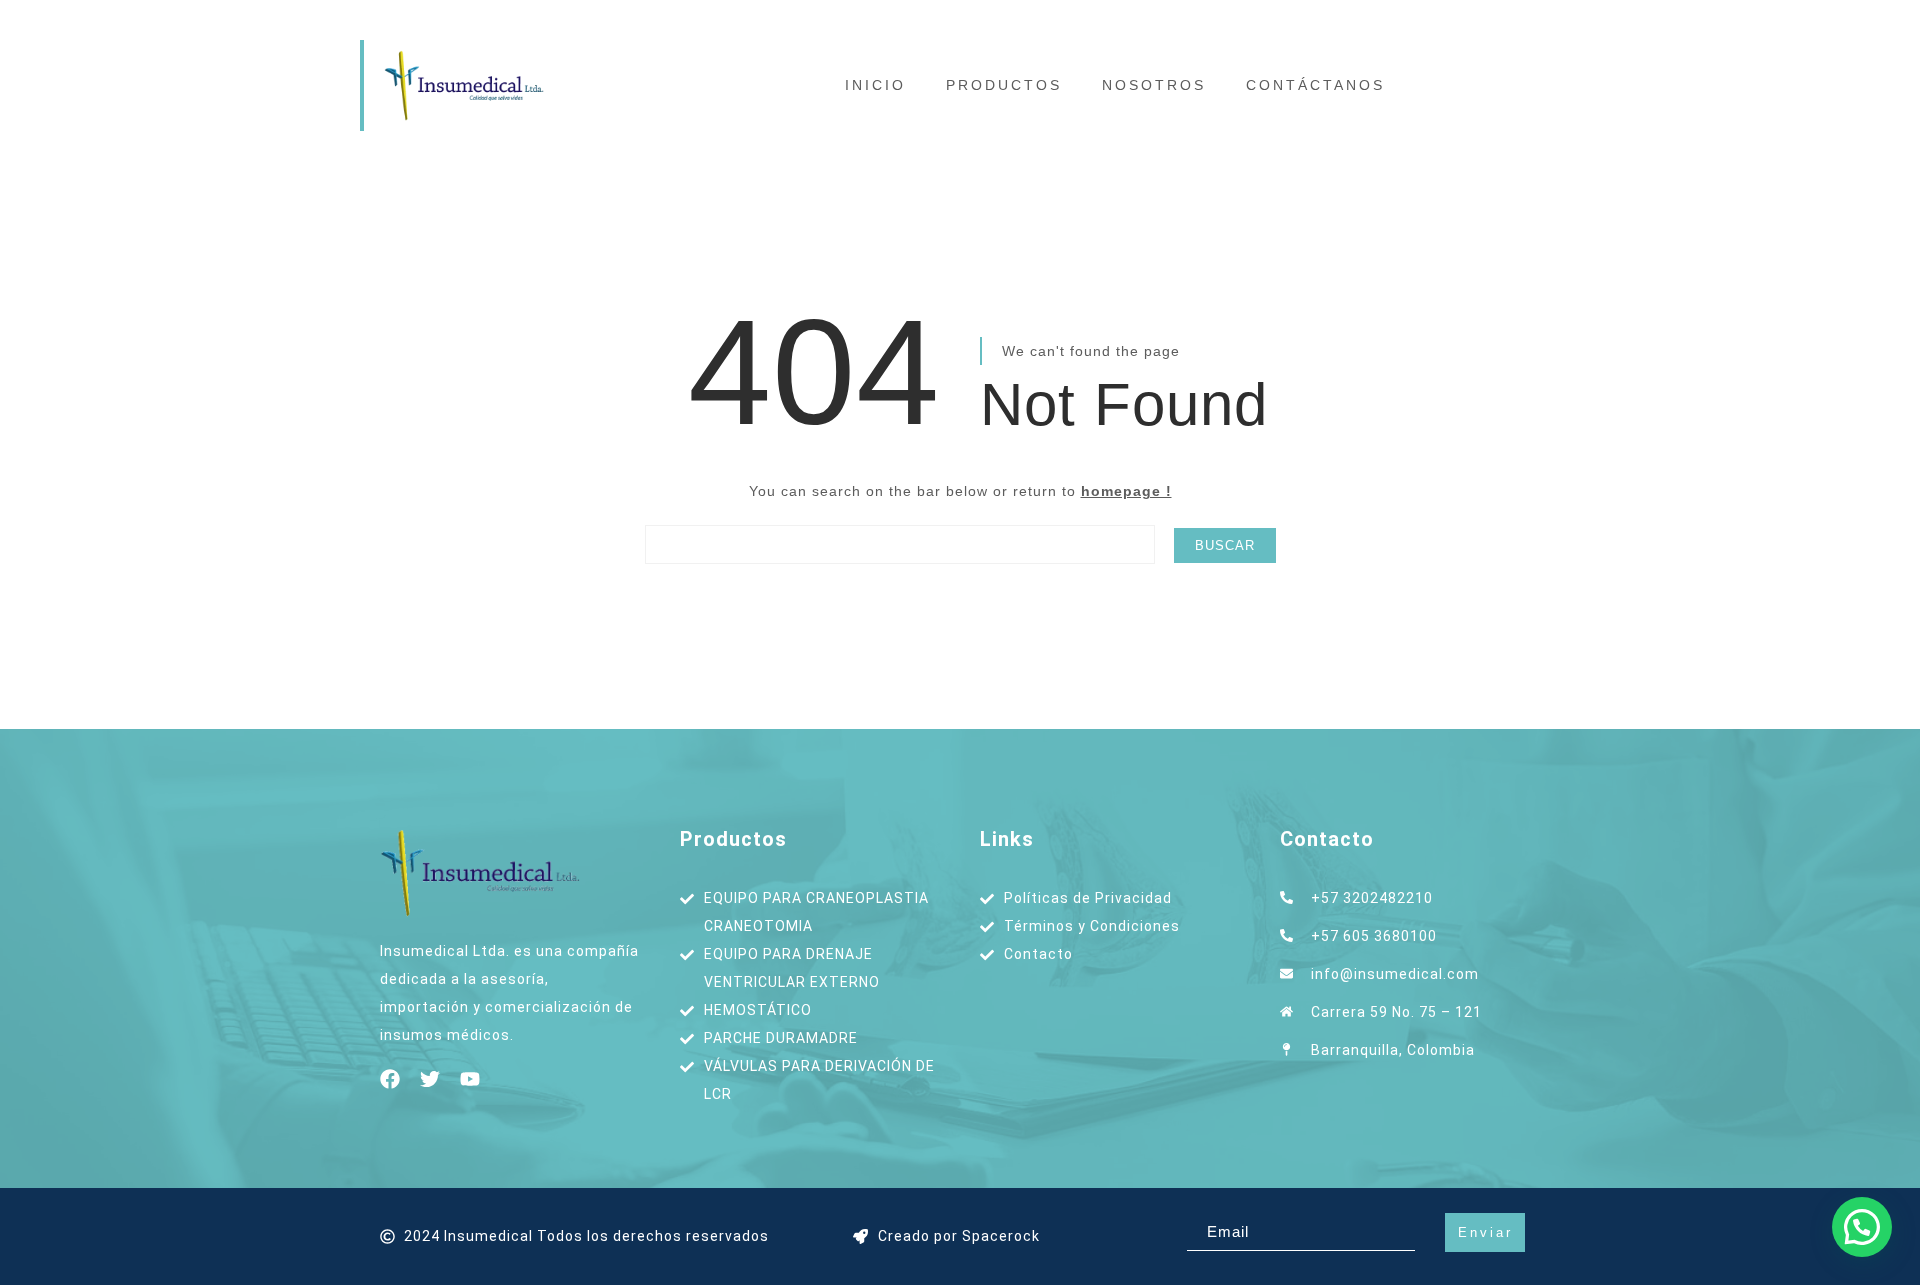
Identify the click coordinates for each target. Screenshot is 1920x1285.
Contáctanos (1315, 85)
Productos (1004, 85)
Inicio (875, 85)
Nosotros (1154, 85)
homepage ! (1126, 491)
